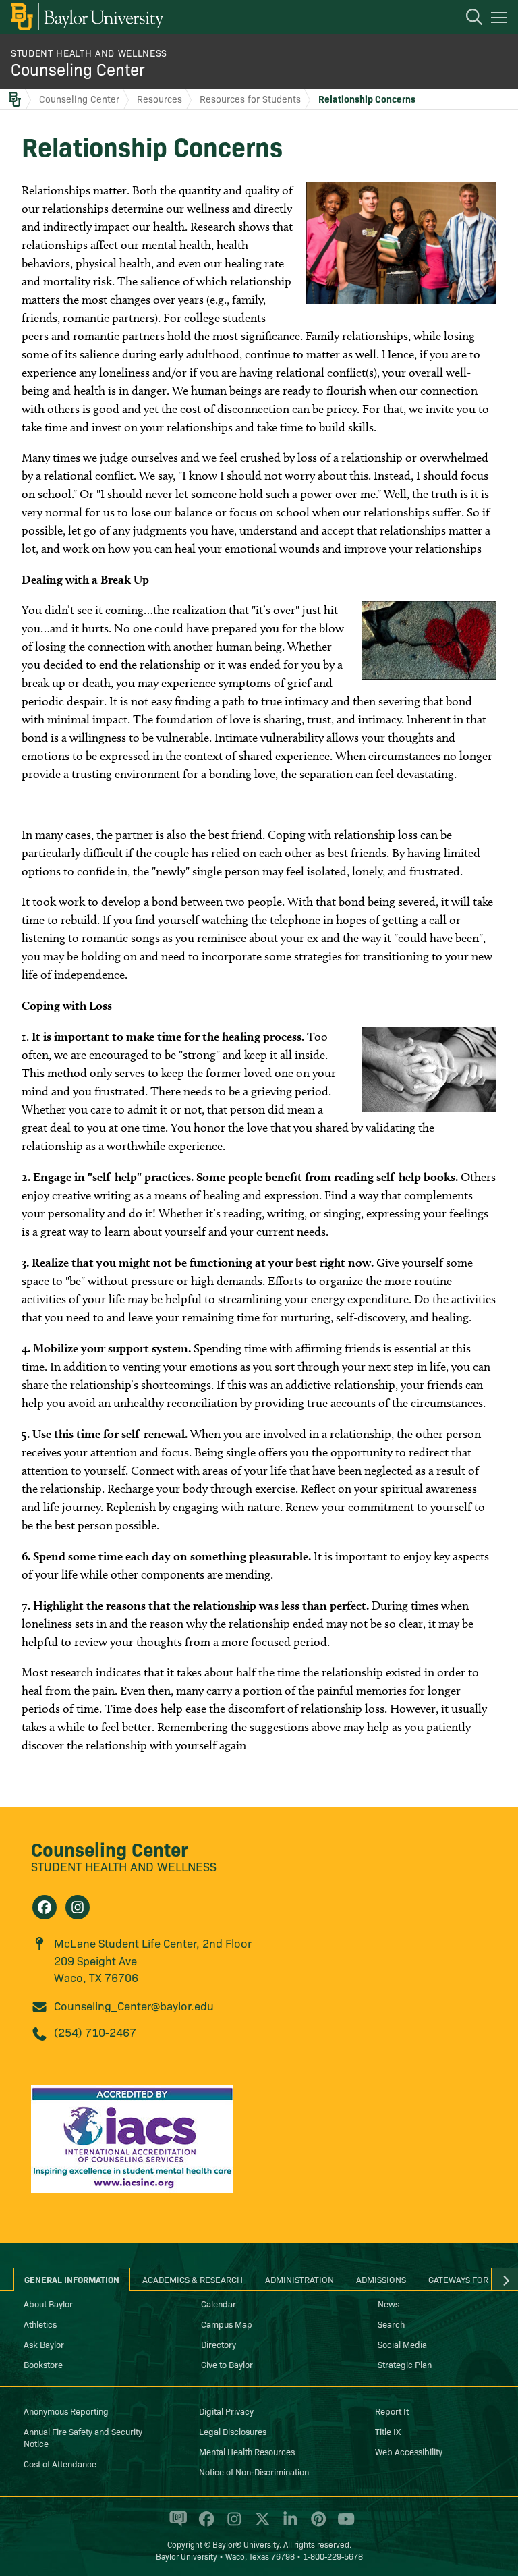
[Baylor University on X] (260, 2525)
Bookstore (43, 2364)
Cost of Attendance (60, 2463)
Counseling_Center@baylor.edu (134, 2005)
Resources (160, 99)
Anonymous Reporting (66, 2411)
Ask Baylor (44, 2344)
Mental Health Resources (247, 2451)
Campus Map (227, 2324)
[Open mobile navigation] (501, 20)
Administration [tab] (299, 2279)
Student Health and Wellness (89, 53)
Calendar (219, 2303)
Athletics (40, 2324)
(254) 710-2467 (95, 2032)
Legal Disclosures (233, 2431)
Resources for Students (250, 99)
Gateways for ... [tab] (463, 2279)
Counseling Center (78, 68)
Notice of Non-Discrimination (254, 2471)
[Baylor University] (86, 17)
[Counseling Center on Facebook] (45, 1907)
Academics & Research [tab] (193, 2279)
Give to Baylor (227, 2364)
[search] (467, 19)
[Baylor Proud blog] (176, 2525)
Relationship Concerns (367, 99)
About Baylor (48, 2303)
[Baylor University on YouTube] (343, 2525)
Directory (219, 2344)
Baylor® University (246, 2544)
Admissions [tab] (381, 2279)
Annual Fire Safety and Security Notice (83, 2437)
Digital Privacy (226, 2411)
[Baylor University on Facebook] (204, 2525)
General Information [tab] (72, 2279)
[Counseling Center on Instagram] (78, 1907)
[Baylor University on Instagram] (232, 2525)
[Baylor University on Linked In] (288, 2525)
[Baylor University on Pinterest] (316, 2525)
